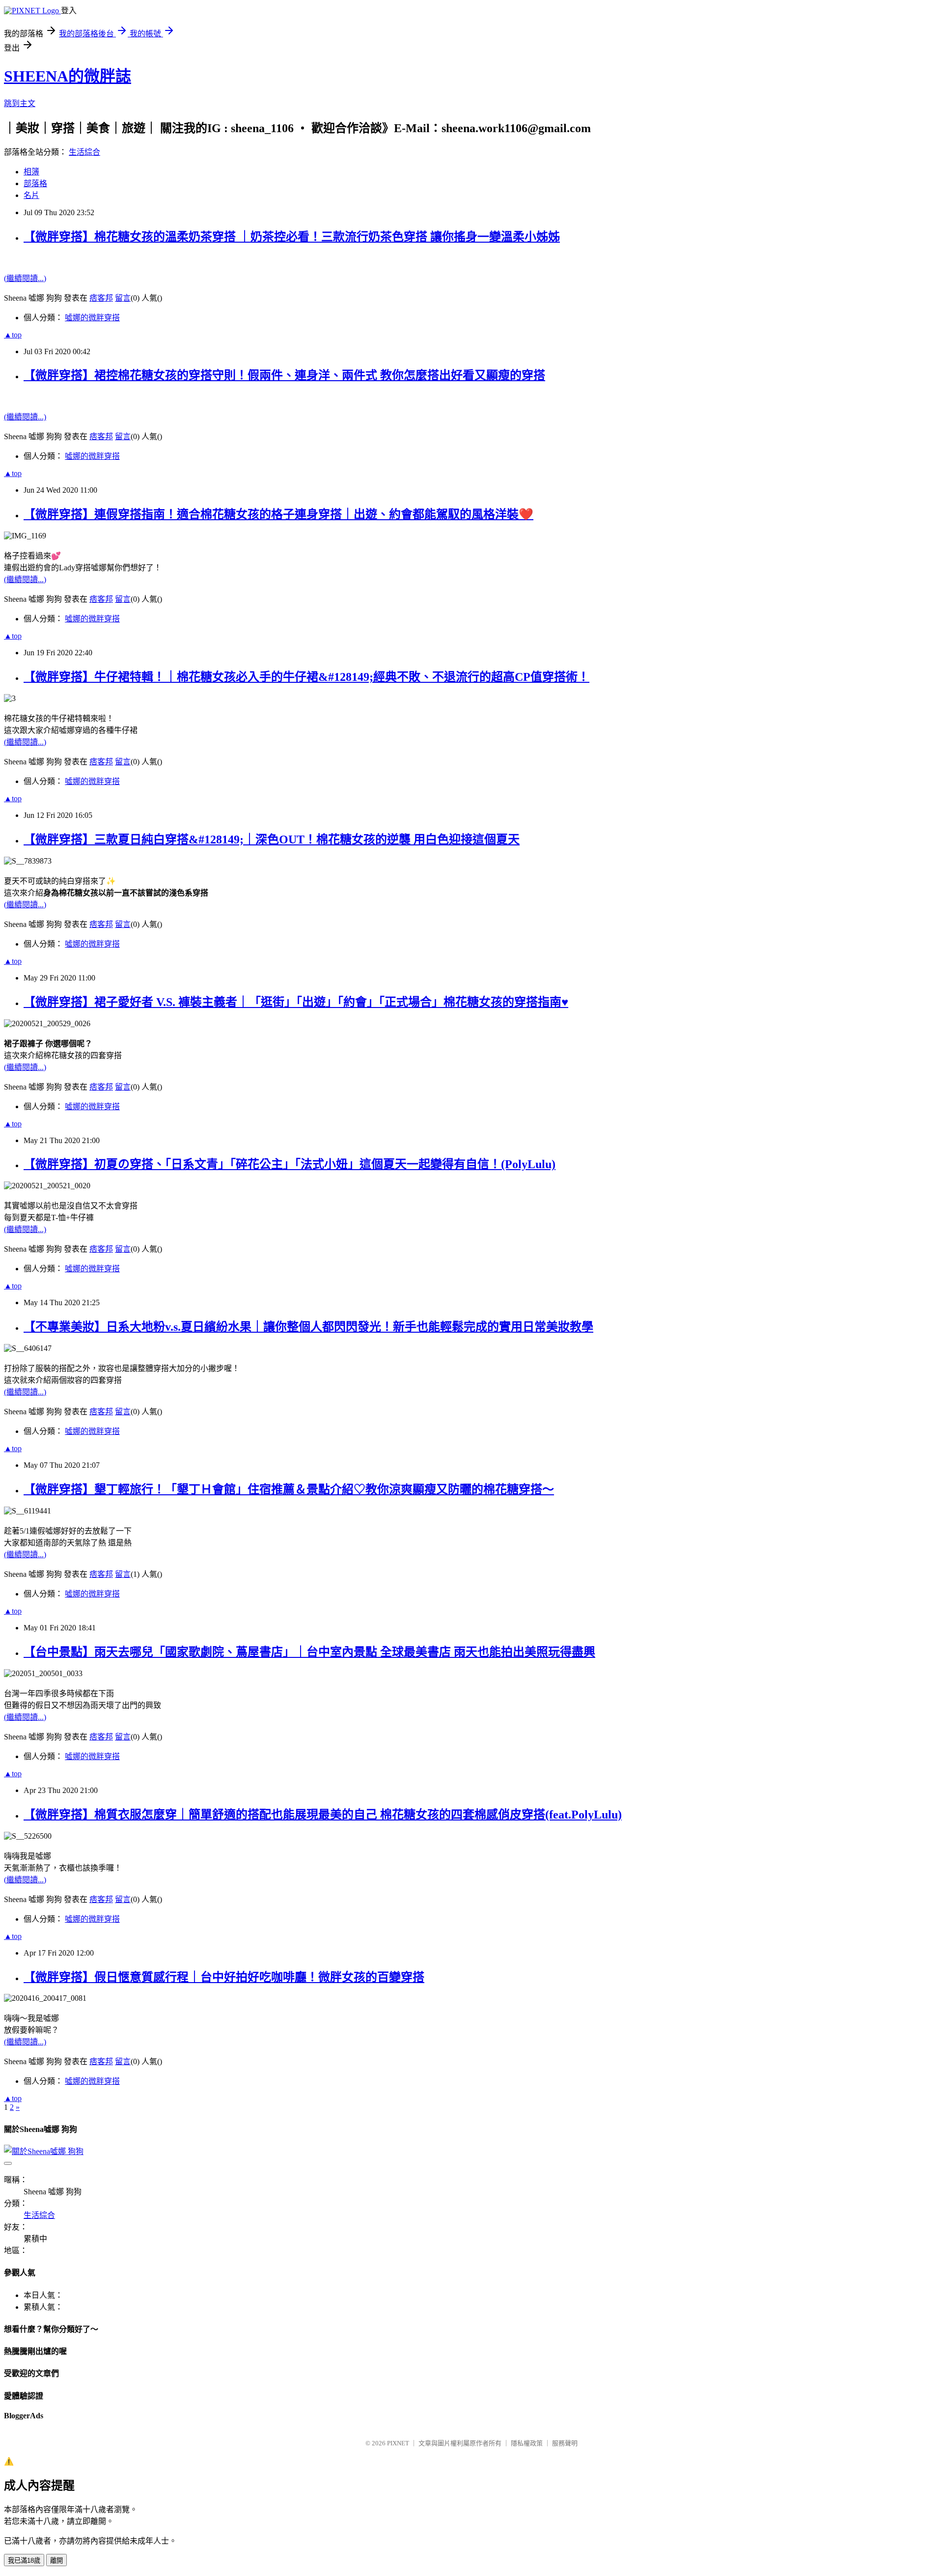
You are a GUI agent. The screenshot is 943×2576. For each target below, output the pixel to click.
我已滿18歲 (24, 2561)
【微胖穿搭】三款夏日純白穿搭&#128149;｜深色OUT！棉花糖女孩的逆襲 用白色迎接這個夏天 (272, 840)
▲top (13, 335)
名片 (31, 195)
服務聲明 (565, 2443)
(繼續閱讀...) (25, 278)
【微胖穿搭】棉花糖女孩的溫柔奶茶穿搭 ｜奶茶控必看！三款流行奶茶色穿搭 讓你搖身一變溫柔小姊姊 (292, 237)
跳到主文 (20, 103)
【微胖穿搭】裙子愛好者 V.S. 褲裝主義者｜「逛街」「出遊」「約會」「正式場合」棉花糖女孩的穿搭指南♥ (296, 1002)
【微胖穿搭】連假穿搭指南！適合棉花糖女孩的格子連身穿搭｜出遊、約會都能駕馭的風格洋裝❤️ (278, 514)
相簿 (31, 172)
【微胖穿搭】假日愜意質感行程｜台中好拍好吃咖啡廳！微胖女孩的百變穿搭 (224, 1977)
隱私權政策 (527, 2443)
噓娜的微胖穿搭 (92, 318)
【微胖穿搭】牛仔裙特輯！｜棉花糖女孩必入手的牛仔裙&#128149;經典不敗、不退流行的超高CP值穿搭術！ (306, 677)
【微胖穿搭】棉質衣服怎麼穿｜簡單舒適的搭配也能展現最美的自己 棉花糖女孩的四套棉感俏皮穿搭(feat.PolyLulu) (323, 1815)
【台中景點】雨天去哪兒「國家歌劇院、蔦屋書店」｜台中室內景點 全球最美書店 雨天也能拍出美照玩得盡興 (309, 1652)
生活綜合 (84, 152)
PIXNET (398, 2443)
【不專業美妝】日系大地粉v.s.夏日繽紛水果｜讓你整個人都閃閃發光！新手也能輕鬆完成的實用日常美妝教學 (308, 1327)
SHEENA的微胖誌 (68, 76)
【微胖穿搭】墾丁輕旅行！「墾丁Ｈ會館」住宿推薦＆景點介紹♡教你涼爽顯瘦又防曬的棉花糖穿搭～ (289, 1489)
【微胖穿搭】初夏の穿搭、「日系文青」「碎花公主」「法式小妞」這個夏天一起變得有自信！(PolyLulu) (290, 1164)
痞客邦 (101, 298)
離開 (56, 2561)
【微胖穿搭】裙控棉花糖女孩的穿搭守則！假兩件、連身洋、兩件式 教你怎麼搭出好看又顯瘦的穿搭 (284, 375)
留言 (123, 298)
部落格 (35, 183)
